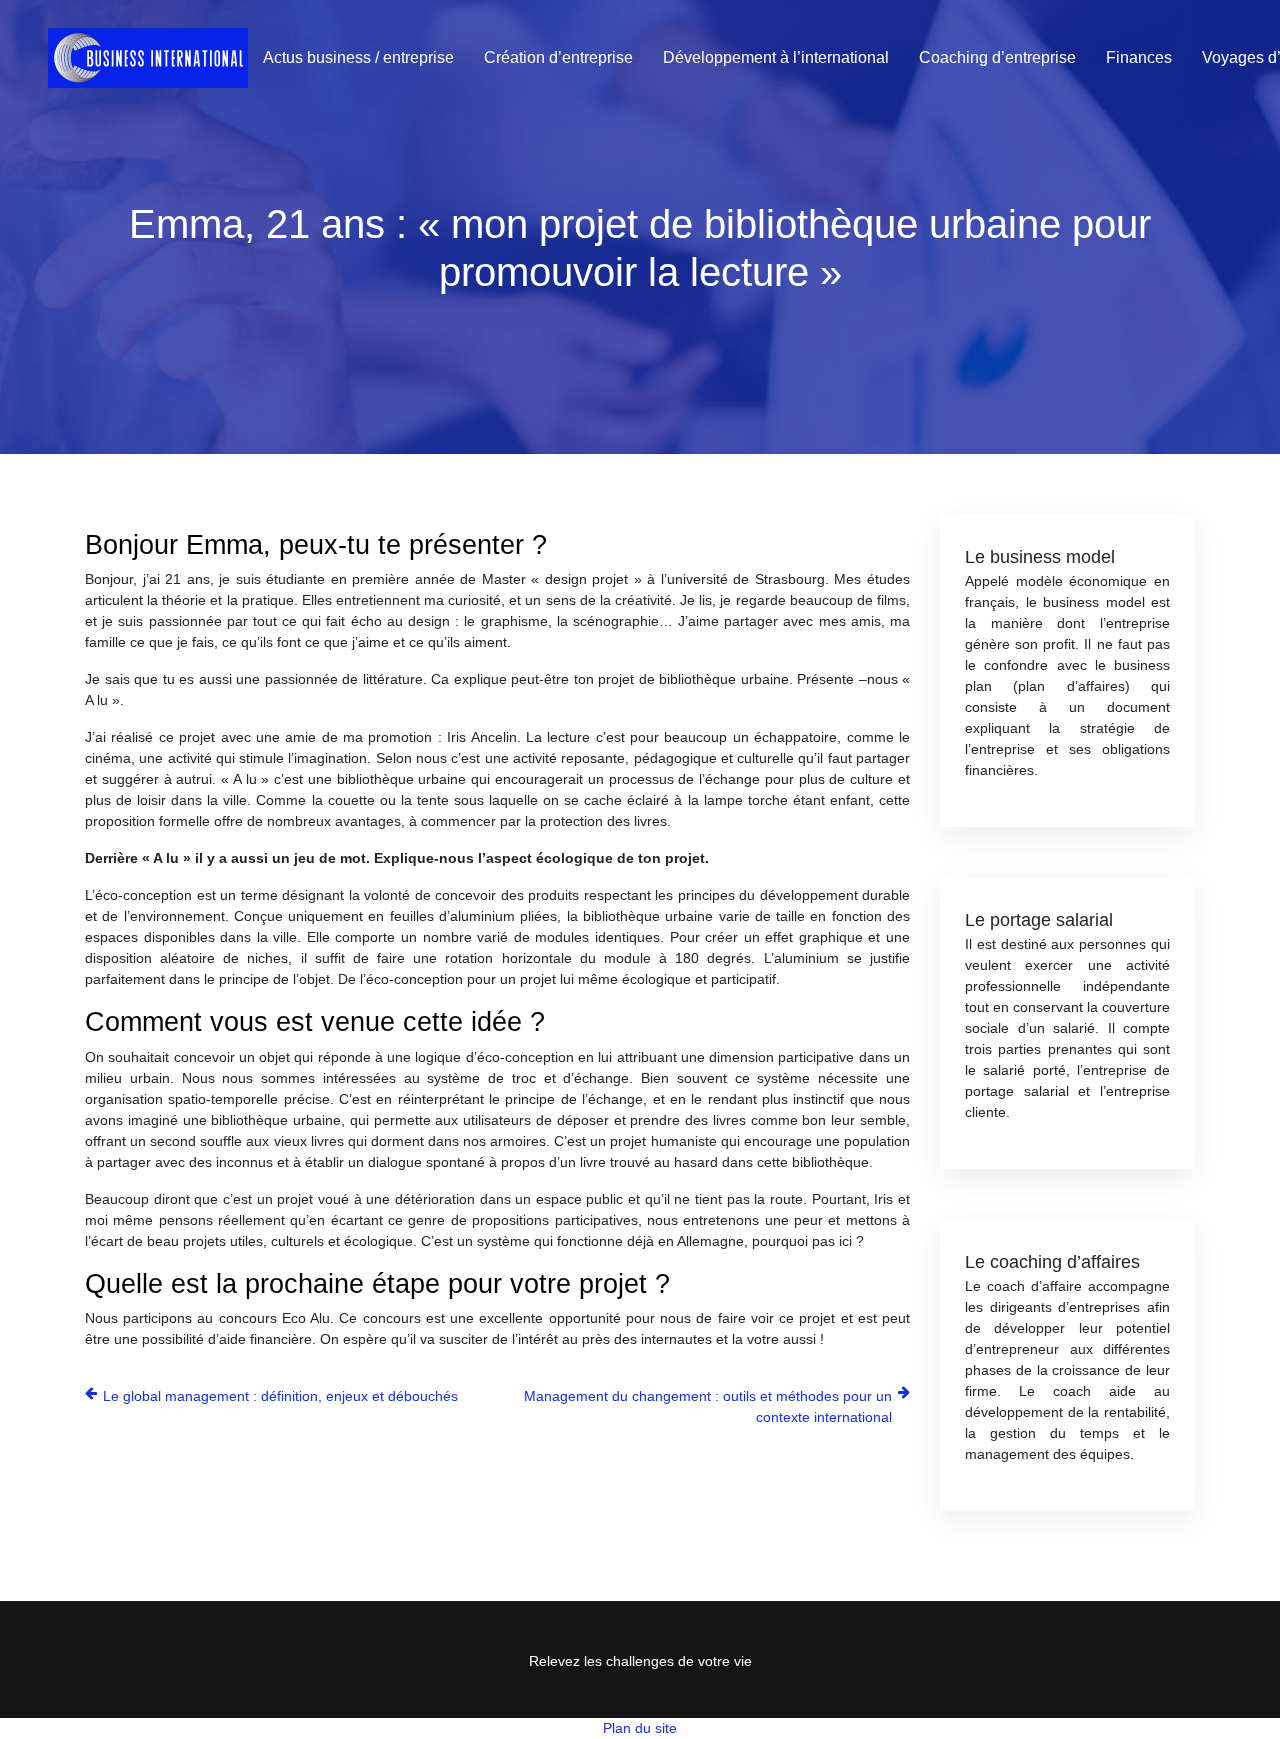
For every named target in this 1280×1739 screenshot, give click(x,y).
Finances (1139, 57)
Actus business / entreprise (358, 57)
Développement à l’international (776, 57)
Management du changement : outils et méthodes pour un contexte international (708, 1406)
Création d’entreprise (558, 57)
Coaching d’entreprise (997, 57)
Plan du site (640, 1728)
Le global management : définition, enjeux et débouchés (280, 1396)
